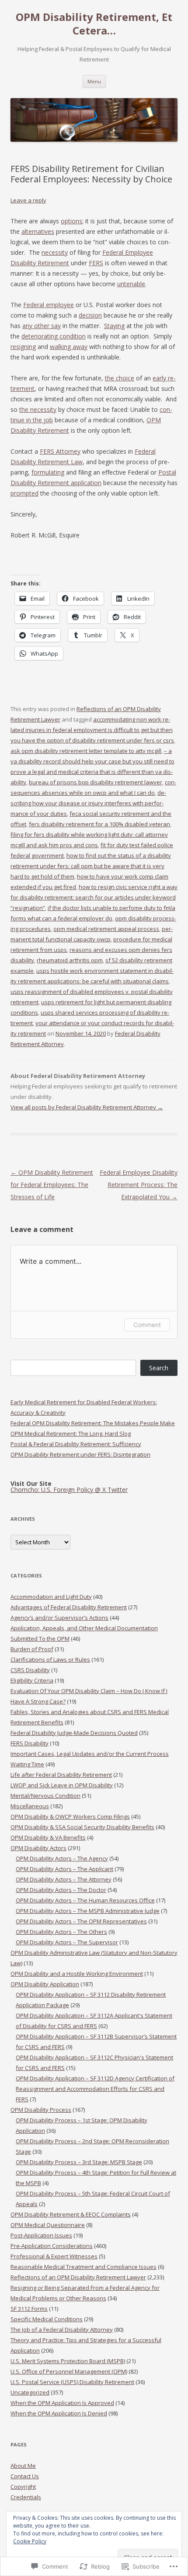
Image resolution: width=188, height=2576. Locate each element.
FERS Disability (30, 1743)
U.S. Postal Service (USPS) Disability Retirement (72, 2382)
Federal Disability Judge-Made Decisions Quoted (74, 1733)
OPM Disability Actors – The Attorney (64, 1879)
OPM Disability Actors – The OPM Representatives (81, 1921)
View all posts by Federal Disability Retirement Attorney (87, 1107)
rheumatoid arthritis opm (70, 960)
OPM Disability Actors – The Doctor (61, 1890)
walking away (69, 347)
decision (90, 315)
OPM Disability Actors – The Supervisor (67, 1942)
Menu (94, 81)
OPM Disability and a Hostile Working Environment (77, 1974)
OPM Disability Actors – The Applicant (64, 1869)
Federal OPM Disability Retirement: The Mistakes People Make (93, 1423)
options (71, 221)
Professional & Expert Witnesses (54, 2256)
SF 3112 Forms (29, 2309)
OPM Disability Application (45, 1984)
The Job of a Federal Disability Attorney (62, 2330)
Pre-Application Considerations (52, 2246)
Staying (114, 326)
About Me (23, 2466)
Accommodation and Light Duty (51, 1597)
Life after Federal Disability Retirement (61, 1775)
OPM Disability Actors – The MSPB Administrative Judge (88, 1911)
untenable (131, 284)
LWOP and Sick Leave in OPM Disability (62, 1785)
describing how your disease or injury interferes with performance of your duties (88, 803)
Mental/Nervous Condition (45, 1796)
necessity (55, 252)
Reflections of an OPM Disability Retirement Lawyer (78, 2277)
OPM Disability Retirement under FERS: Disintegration (80, 1454)
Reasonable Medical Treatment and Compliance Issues (84, 2267)
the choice (120, 378)
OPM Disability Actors (38, 1848)
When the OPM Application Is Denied (59, 2413)
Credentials (26, 2497)
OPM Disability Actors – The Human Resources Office (85, 1900)
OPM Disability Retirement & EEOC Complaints (71, 2214)
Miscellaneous (30, 1806)
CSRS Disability (30, 1670)
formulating (48, 472)
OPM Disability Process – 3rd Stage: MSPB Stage (79, 2162)
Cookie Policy (30, 2541)
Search (159, 1368)
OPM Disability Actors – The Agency (62, 1858)
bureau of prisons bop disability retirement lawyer (96, 782)
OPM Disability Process (41, 2110)
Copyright (23, 2487)
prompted (24, 493)
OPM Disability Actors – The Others (61, 1932)
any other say (42, 326)
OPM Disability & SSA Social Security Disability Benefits (82, 1827)
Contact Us (25, 2476)
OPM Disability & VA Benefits (48, 1837)
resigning (23, 347)
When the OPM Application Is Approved (62, 2403)
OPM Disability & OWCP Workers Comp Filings (70, 1817)
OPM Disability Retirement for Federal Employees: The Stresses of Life (52, 1185)
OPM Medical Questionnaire (48, 2225)
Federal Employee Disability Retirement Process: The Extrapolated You (139, 1185)
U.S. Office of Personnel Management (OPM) (69, 2371)
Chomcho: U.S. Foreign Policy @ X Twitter (69, 1490)
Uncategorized (30, 2392)
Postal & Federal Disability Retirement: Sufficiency (76, 1444)
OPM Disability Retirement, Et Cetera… (94, 24)
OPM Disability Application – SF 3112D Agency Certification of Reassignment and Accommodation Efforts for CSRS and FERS (95, 2089)
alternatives (38, 231)
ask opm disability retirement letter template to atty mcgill (86, 751)
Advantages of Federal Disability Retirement (69, 1607)
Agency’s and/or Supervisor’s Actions (59, 1618)
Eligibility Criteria (32, 1680)
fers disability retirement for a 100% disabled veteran (99, 824)
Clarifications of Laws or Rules (50, 1659)
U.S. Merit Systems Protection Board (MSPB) (68, 2361)
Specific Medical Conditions (47, 2319)
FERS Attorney (60, 451)
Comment (147, 1325)
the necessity (38, 409)
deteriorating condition (54, 336)
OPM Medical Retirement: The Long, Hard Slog (71, 1433)
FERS (96, 263)
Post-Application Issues (41, 2235)
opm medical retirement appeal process (106, 929)
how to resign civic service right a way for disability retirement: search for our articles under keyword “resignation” (94, 897)
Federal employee (49, 305)
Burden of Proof (32, 1649)
